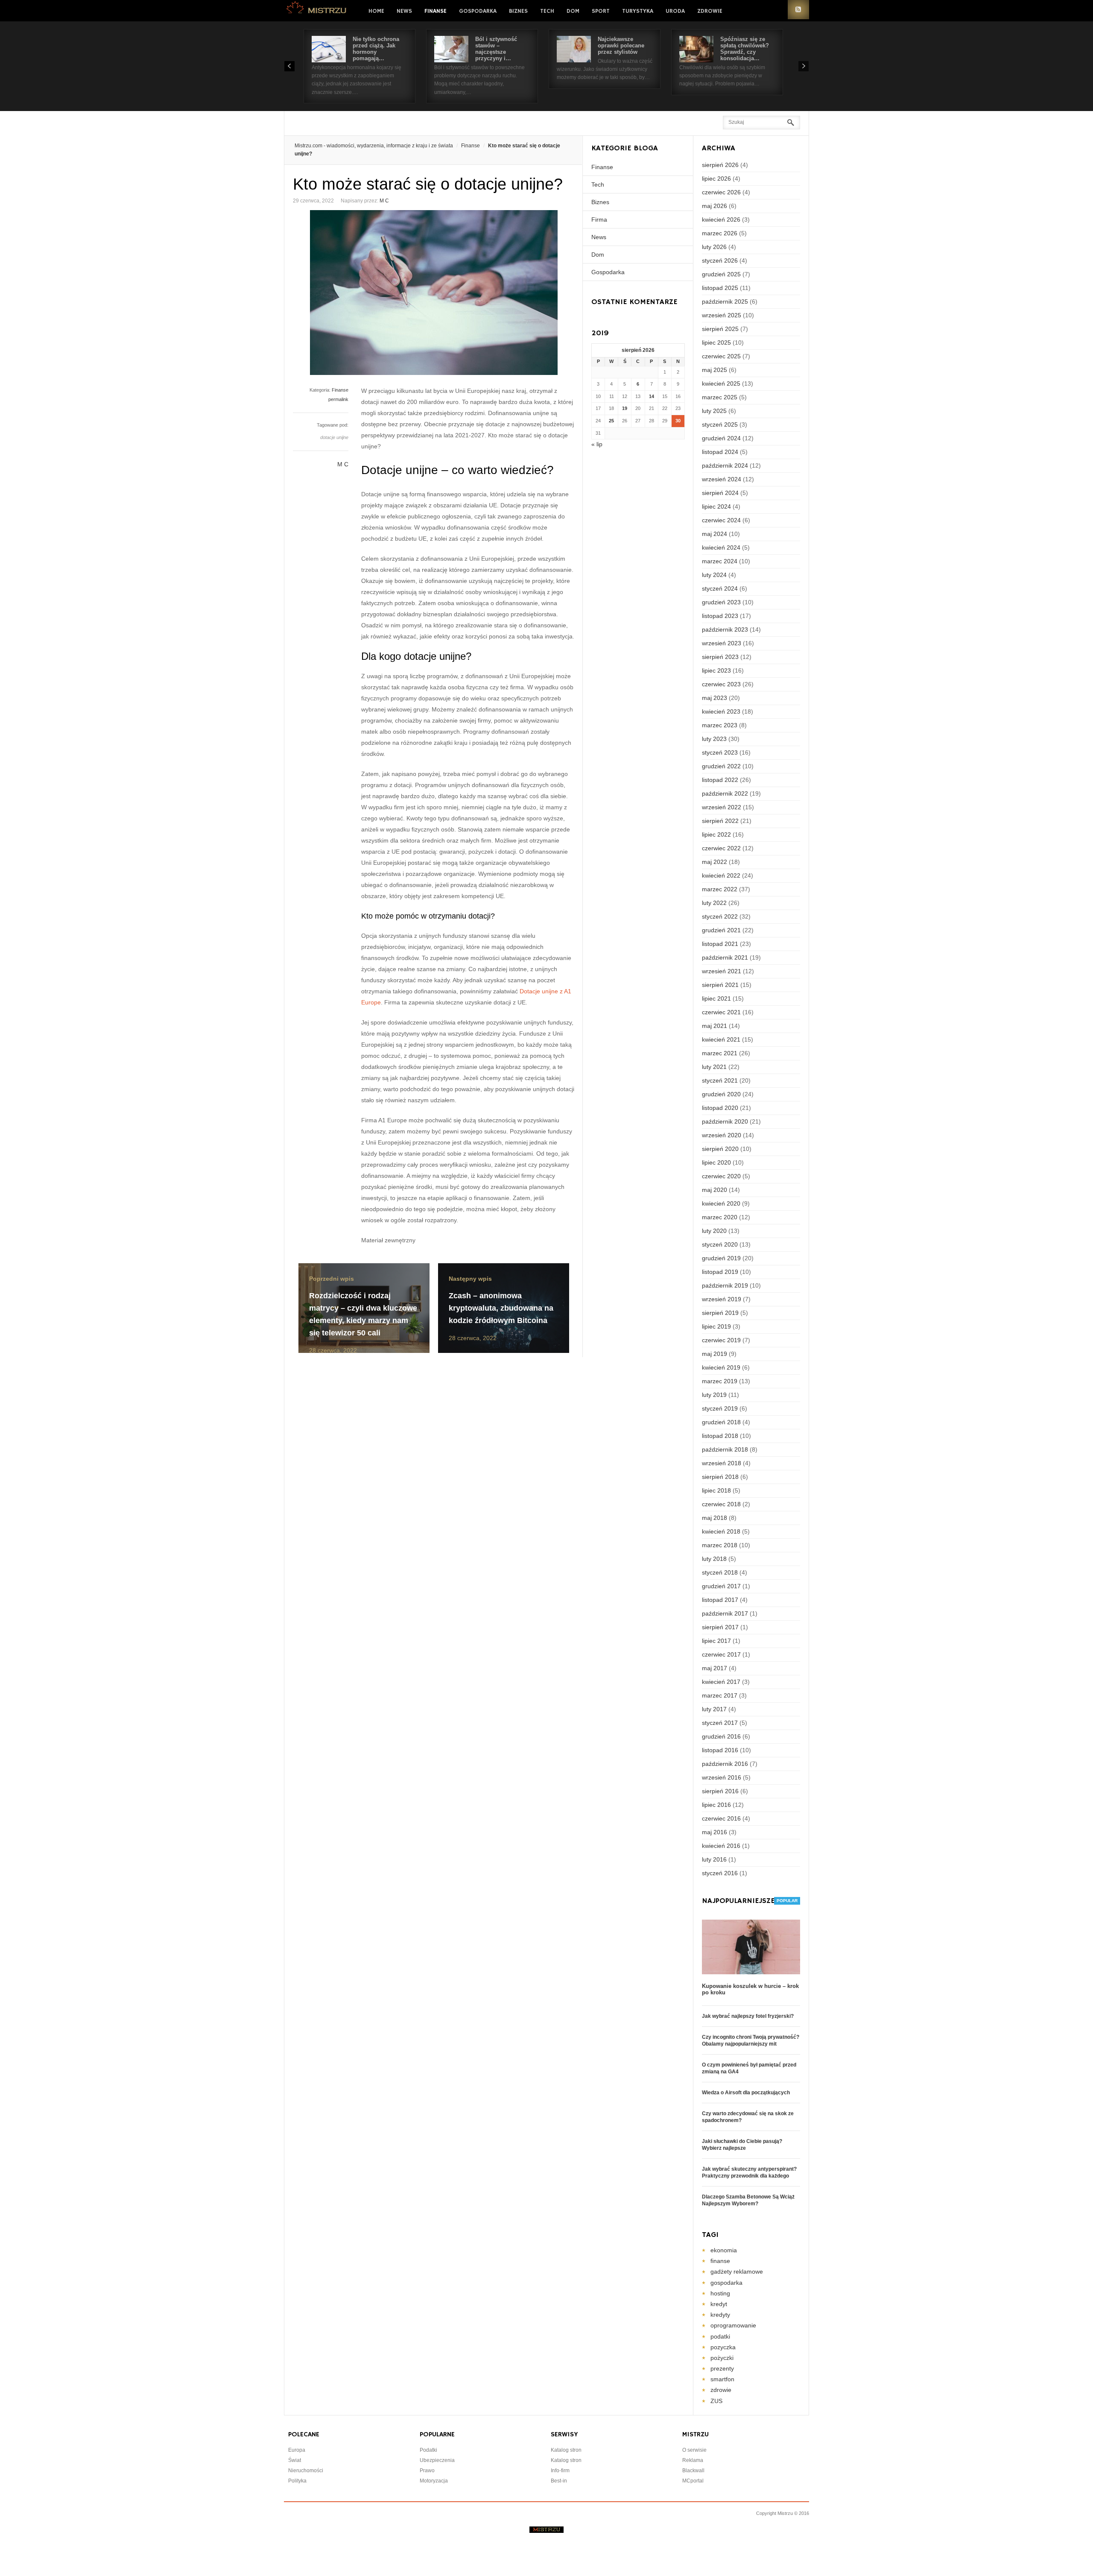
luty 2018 (714, 1559)
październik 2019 (725, 1285)
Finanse (435, 11)
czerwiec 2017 (721, 1654)
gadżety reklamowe (737, 2272)
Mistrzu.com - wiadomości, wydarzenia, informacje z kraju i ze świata (374, 146)
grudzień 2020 (721, 1094)
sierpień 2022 (720, 821)
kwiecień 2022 (721, 875)
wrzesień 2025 (722, 315)
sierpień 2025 (720, 329)
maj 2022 (715, 862)
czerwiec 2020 (721, 1176)
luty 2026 (714, 247)
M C (384, 201)
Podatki (428, 2450)
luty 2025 (714, 411)
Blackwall (693, 2471)
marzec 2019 (720, 1381)
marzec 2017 (720, 1695)
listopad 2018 (720, 1436)
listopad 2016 (720, 1750)
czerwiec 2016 (721, 1818)
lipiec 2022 (716, 834)
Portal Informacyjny (317, 10)
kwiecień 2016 (721, 1846)
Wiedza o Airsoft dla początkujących (746, 2093)
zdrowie (721, 2390)
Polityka (297, 2481)
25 (611, 421)
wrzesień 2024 (722, 479)
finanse (720, 2261)
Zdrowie (710, 11)
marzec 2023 (720, 725)
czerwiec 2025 (721, 356)
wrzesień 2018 (722, 1463)
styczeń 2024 (720, 588)
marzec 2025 (720, 397)
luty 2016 (714, 1859)
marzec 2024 (720, 561)
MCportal (693, 2481)
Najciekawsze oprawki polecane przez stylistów (621, 45)
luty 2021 (714, 1067)
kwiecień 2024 (721, 547)
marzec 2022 (720, 889)
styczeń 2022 (720, 916)
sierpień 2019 (720, 1313)
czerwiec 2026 (721, 192)
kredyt (719, 2304)
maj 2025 (715, 370)
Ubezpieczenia (437, 2460)
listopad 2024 (720, 452)
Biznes (518, 11)
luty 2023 (714, 739)
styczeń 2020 (720, 1244)
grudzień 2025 (721, 274)
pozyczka (723, 2347)
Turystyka (638, 11)
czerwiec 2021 (721, 1012)
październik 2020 (725, 1121)
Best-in (559, 2481)
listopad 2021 (720, 944)
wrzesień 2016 (722, 1777)
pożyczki (722, 2358)
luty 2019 (714, 1395)
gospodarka (726, 2283)
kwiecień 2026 (721, 220)
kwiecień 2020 (721, 1203)
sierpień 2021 (720, 985)
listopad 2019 (720, 1272)
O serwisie (694, 2450)
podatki (720, 2336)
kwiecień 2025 (721, 383)
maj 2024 (715, 534)
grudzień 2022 (721, 766)
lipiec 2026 (716, 179)
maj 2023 (715, 698)
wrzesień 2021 (722, 971)
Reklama (693, 2460)
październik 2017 (725, 1613)
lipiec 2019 (716, 1326)
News (404, 11)
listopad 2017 (720, 1600)
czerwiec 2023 (721, 684)
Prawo (427, 2471)
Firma (599, 220)
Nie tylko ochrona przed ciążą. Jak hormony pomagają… (376, 49)
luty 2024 (714, 575)
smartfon (722, 2379)
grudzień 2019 (721, 1258)
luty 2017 (714, 1709)
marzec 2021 (720, 1053)
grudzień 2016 (721, 1736)
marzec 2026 (720, 233)
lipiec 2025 (716, 342)
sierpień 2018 (720, 1477)
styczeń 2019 (720, 1408)
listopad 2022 (720, 780)
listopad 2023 (720, 616)
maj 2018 (715, 1518)
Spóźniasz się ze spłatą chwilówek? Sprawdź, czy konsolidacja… (745, 49)
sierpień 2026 (720, 165)
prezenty (722, 2368)
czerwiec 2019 (721, 1340)
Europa (297, 2450)
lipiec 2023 (716, 670)
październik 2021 (725, 957)
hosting (720, 2293)
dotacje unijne (334, 437)
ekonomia (724, 2250)
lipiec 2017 (716, 1641)
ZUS (716, 2401)
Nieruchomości (306, 2471)
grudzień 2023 (721, 602)
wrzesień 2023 (722, 643)
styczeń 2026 (720, 261)
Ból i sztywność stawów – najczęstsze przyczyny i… (496, 49)
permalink (338, 399)
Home (376, 11)
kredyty (720, 2315)
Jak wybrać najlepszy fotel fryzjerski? (748, 2016)
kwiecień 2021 (721, 1039)
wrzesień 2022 (722, 807)
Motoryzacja (434, 2481)
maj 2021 (715, 1026)
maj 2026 (715, 206)
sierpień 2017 (720, 1627)
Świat (295, 2460)
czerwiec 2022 (721, 848)
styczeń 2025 (720, 424)
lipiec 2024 (716, 506)
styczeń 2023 (720, 752)
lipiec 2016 (716, 1805)
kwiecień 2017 (721, 1682)
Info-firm (560, 2471)
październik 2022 (725, 793)
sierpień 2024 (720, 493)
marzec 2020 (720, 1217)
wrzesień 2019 (722, 1299)
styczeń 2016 (720, 1873)
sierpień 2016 (720, 1791)
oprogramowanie (733, 2325)
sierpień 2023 (720, 657)
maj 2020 (715, 1190)
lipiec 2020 (716, 1162)
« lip (597, 444)
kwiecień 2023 (721, 711)
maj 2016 (715, 1832)
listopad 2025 (720, 288)
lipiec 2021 (716, 998)
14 (652, 396)
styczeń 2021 (720, 1080)
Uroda (675, 11)
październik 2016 (725, 1764)
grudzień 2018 (721, 1422)
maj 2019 (715, 1354)
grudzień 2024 (721, 438)
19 (625, 408)
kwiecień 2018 (721, 1531)
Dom (573, 11)
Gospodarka (478, 11)
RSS (798, 10)
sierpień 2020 (720, 1149)
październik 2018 (725, 1449)
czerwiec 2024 (721, 520)
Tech (547, 11)
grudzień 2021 (721, 930)
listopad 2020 (720, 1108)
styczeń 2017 (720, 1723)
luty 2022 (714, 903)
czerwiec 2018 (721, 1504)
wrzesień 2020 (722, 1135)
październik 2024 (725, 465)
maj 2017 (715, 1668)
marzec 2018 (720, 1545)
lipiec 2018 (716, 1490)
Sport (601, 11)
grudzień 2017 (721, 1586)
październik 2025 (725, 302)
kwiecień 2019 (721, 1367)
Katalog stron (566, 2450)
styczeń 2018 (720, 1572)
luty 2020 (714, 1231)
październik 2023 (725, 629)
